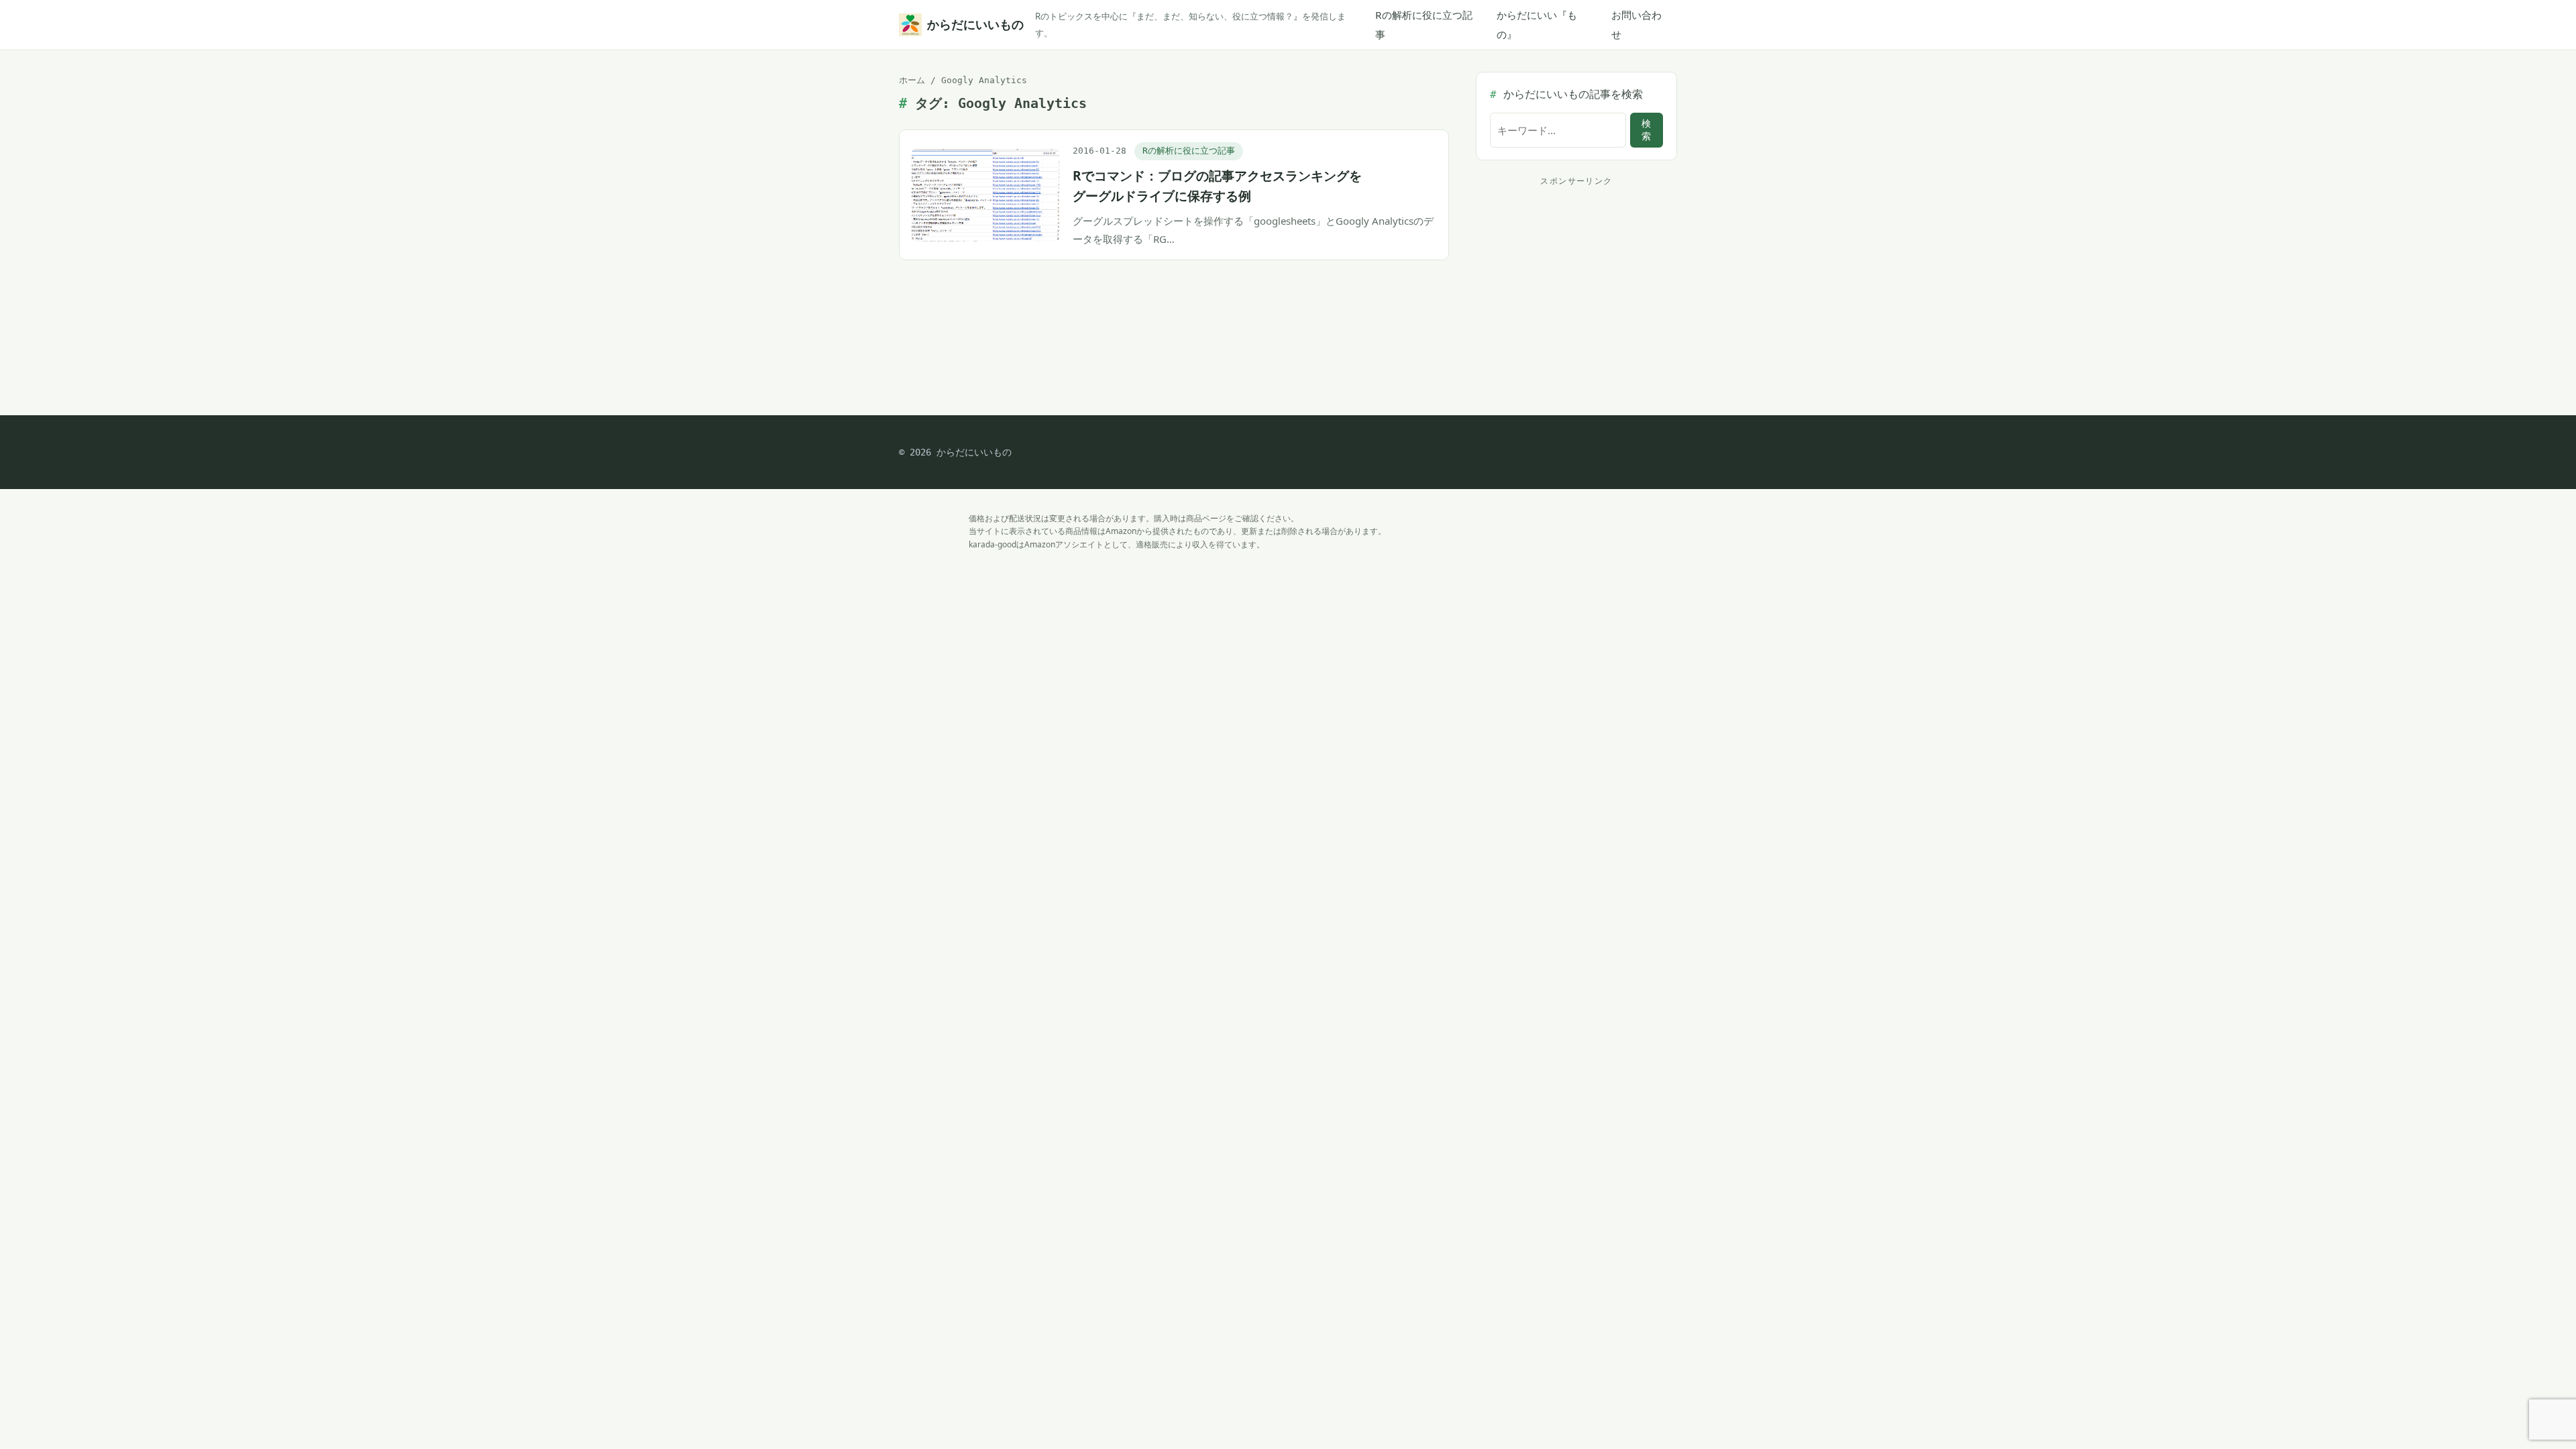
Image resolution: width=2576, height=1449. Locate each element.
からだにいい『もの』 (1537, 24)
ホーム (912, 80)
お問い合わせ (1636, 24)
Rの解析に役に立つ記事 (1424, 24)
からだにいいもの (973, 24)
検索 (1646, 130)
